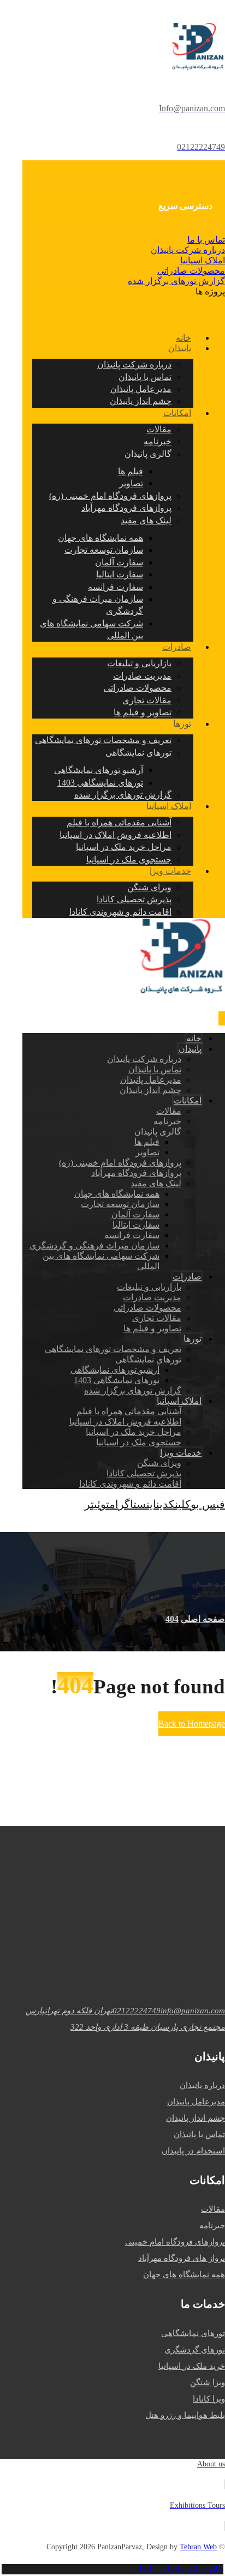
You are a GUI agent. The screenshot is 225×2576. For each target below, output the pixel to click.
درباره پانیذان (202, 2085)
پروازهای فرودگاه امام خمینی (175, 2242)
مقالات (213, 2209)
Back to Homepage (192, 1724)
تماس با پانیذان (199, 2134)
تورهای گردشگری (195, 2350)
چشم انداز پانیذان (196, 2118)
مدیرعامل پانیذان (196, 2102)
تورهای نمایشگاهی (193, 2333)
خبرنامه (212, 2225)
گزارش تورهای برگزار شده (176, 281)
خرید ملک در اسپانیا (192, 2366)
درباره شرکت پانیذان (188, 250)
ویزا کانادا (209, 2399)
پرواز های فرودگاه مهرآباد (182, 2258)
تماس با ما (206, 240)
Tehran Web (198, 2547)
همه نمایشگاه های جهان (184, 2275)
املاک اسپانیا (203, 260)
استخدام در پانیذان (193, 2151)
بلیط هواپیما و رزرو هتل (185, 2415)
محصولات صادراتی (191, 271)
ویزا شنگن (208, 2382)
